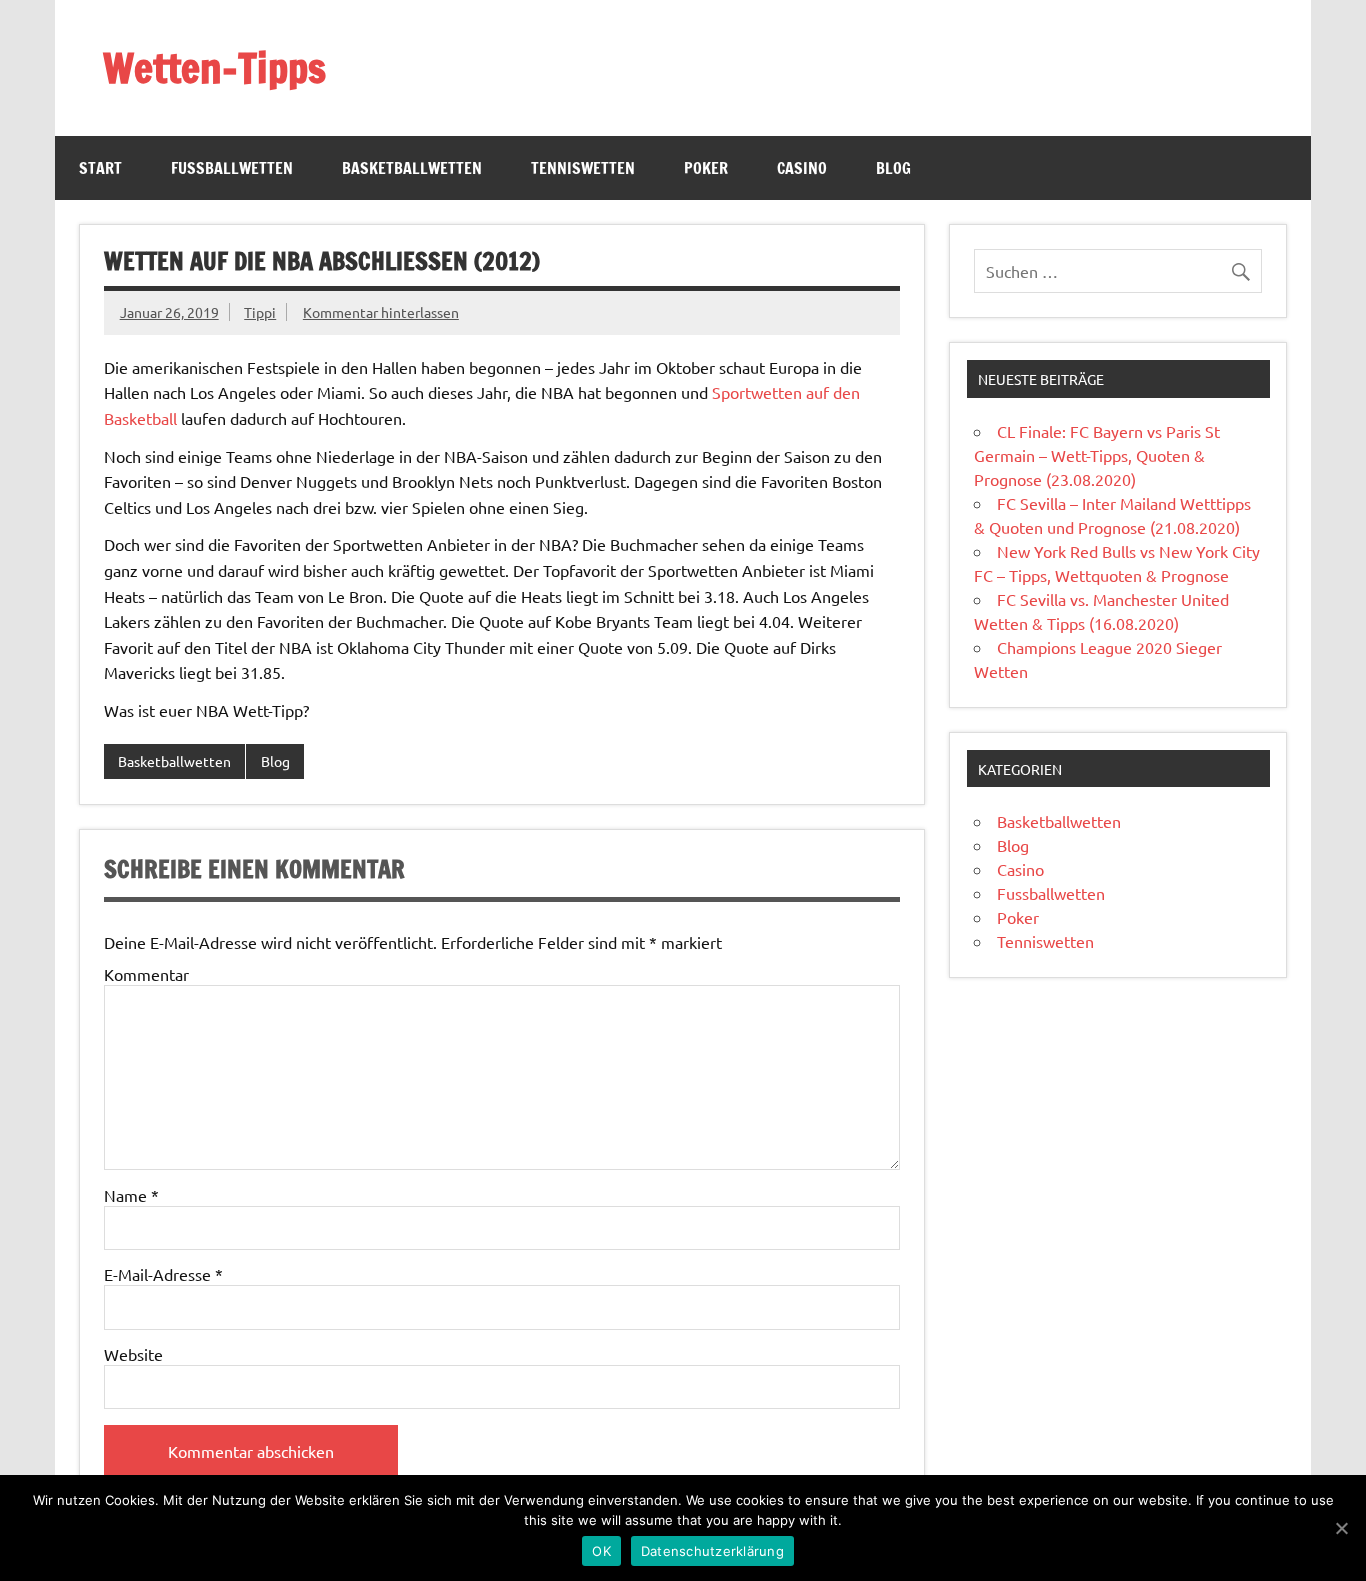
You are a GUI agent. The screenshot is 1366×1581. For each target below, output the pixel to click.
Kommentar (146, 974)
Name (131, 1195)
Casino (802, 168)
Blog (893, 168)
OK (601, 1551)
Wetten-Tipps (214, 67)
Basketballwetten (412, 168)
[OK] (1341, 1528)
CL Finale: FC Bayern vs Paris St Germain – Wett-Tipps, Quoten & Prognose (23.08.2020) (1097, 455)
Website (133, 1354)
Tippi (260, 312)
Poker (706, 168)
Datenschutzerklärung (712, 1551)
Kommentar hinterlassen (381, 312)
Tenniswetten (583, 168)
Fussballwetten (232, 168)
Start (100, 168)
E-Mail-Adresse (163, 1274)
